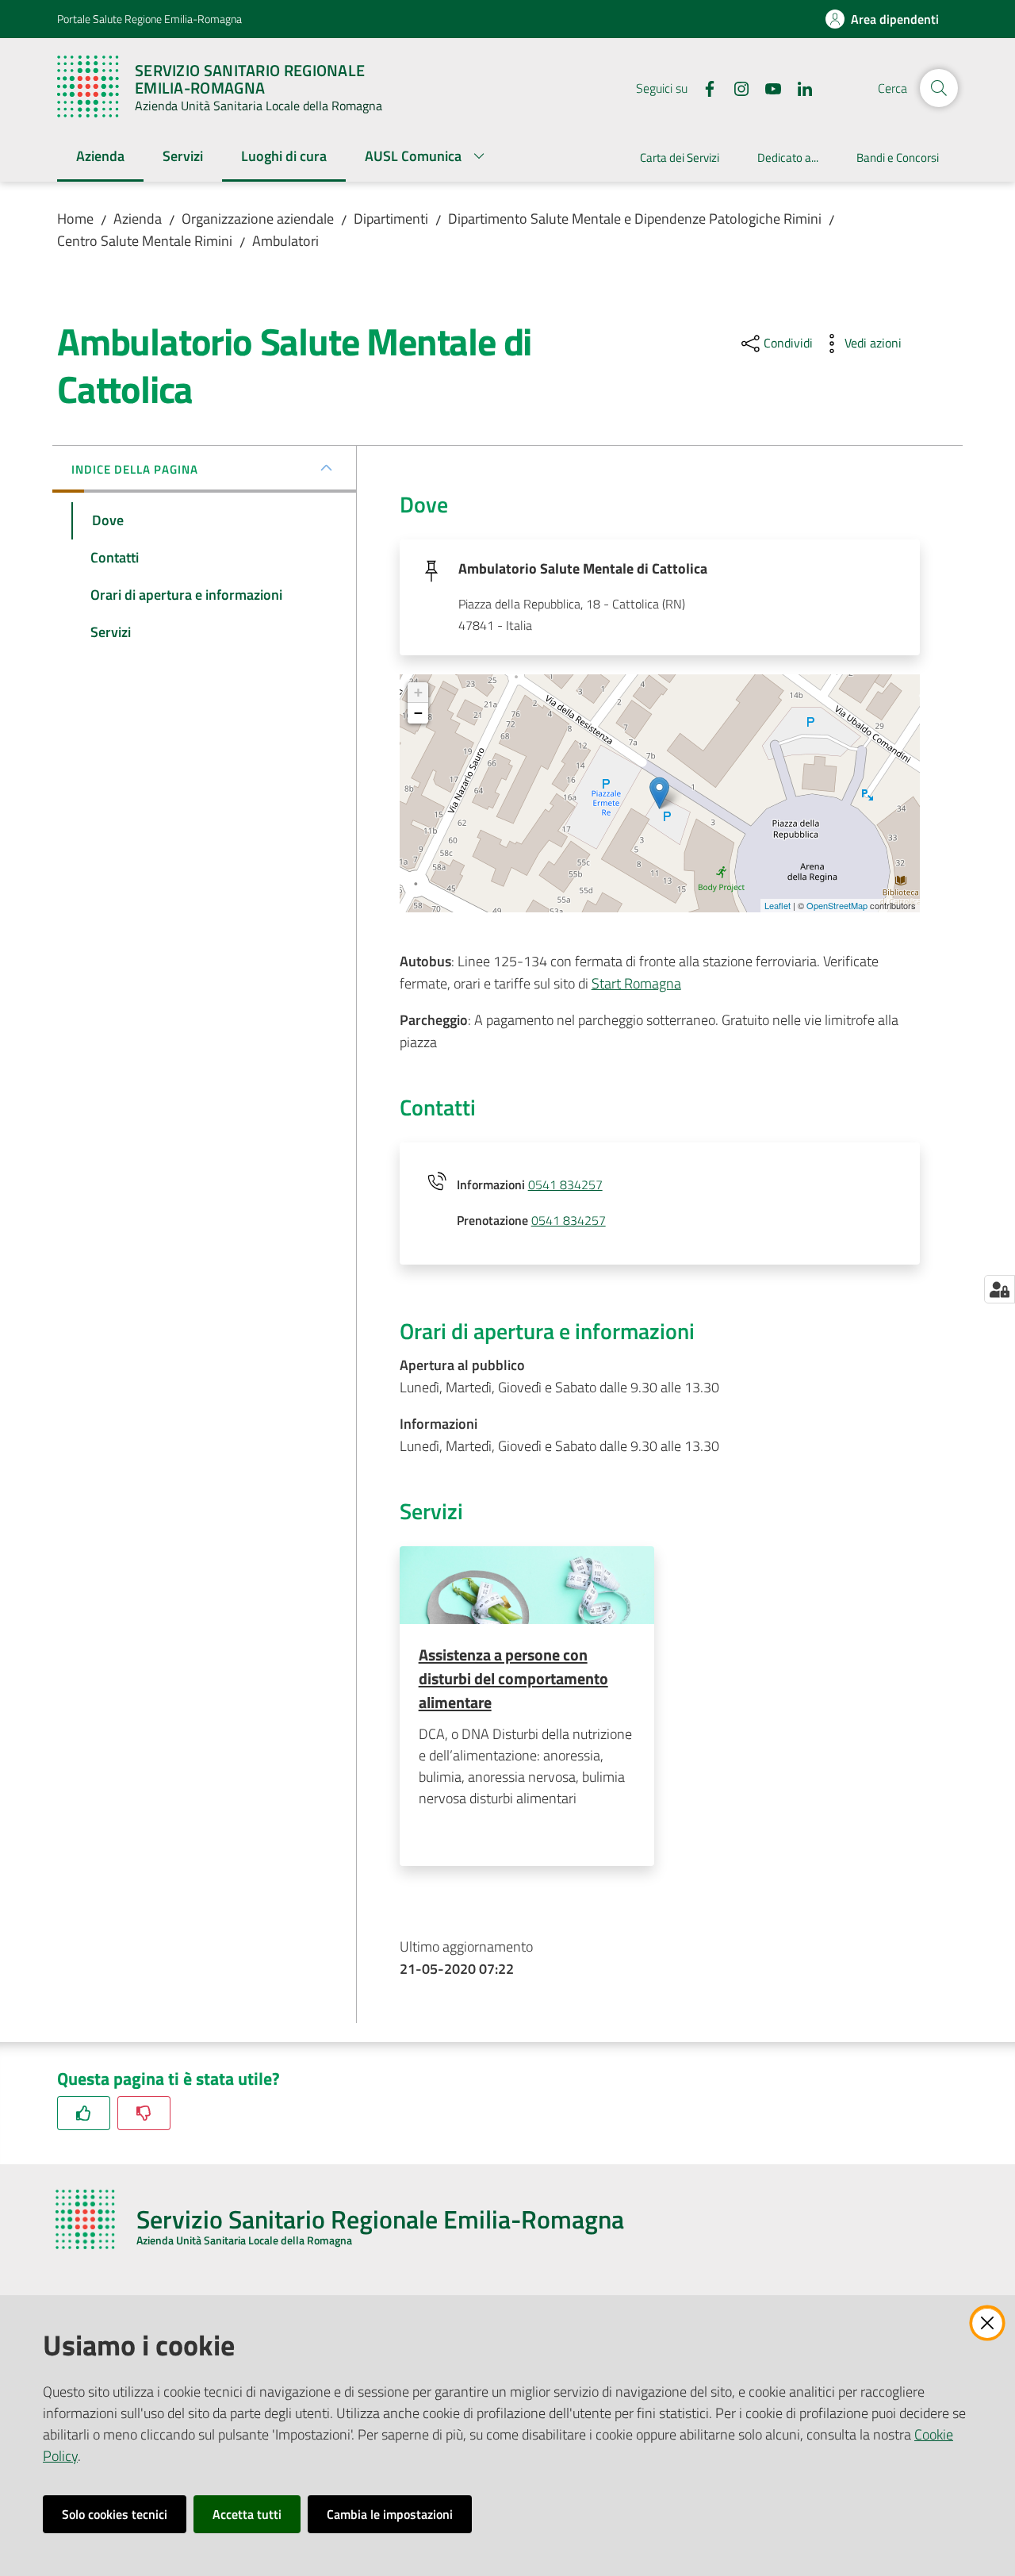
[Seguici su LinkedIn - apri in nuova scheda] (799, 87)
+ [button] (418, 692)
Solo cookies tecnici (115, 2514)
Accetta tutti (247, 2514)
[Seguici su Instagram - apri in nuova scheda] (735, 87)
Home (75, 219)
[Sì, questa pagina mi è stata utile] (84, 2113)
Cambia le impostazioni (390, 2514)
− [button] (418, 713)
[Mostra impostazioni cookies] (1000, 1289)
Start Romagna (636, 983)
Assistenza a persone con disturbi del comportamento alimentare (513, 1678)
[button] (939, 88)
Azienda (138, 219)
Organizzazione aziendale (258, 219)
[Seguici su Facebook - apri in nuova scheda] (703, 87)
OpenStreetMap (837, 905)
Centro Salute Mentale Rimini (145, 241)
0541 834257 (565, 1184)
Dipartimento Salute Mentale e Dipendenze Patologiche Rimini (635, 219)
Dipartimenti (391, 219)
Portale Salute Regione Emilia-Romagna (149, 19)
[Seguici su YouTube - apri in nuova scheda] (767, 87)
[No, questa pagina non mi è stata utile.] (144, 2113)
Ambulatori (285, 241)
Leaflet (778, 905)
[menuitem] (100, 157)
